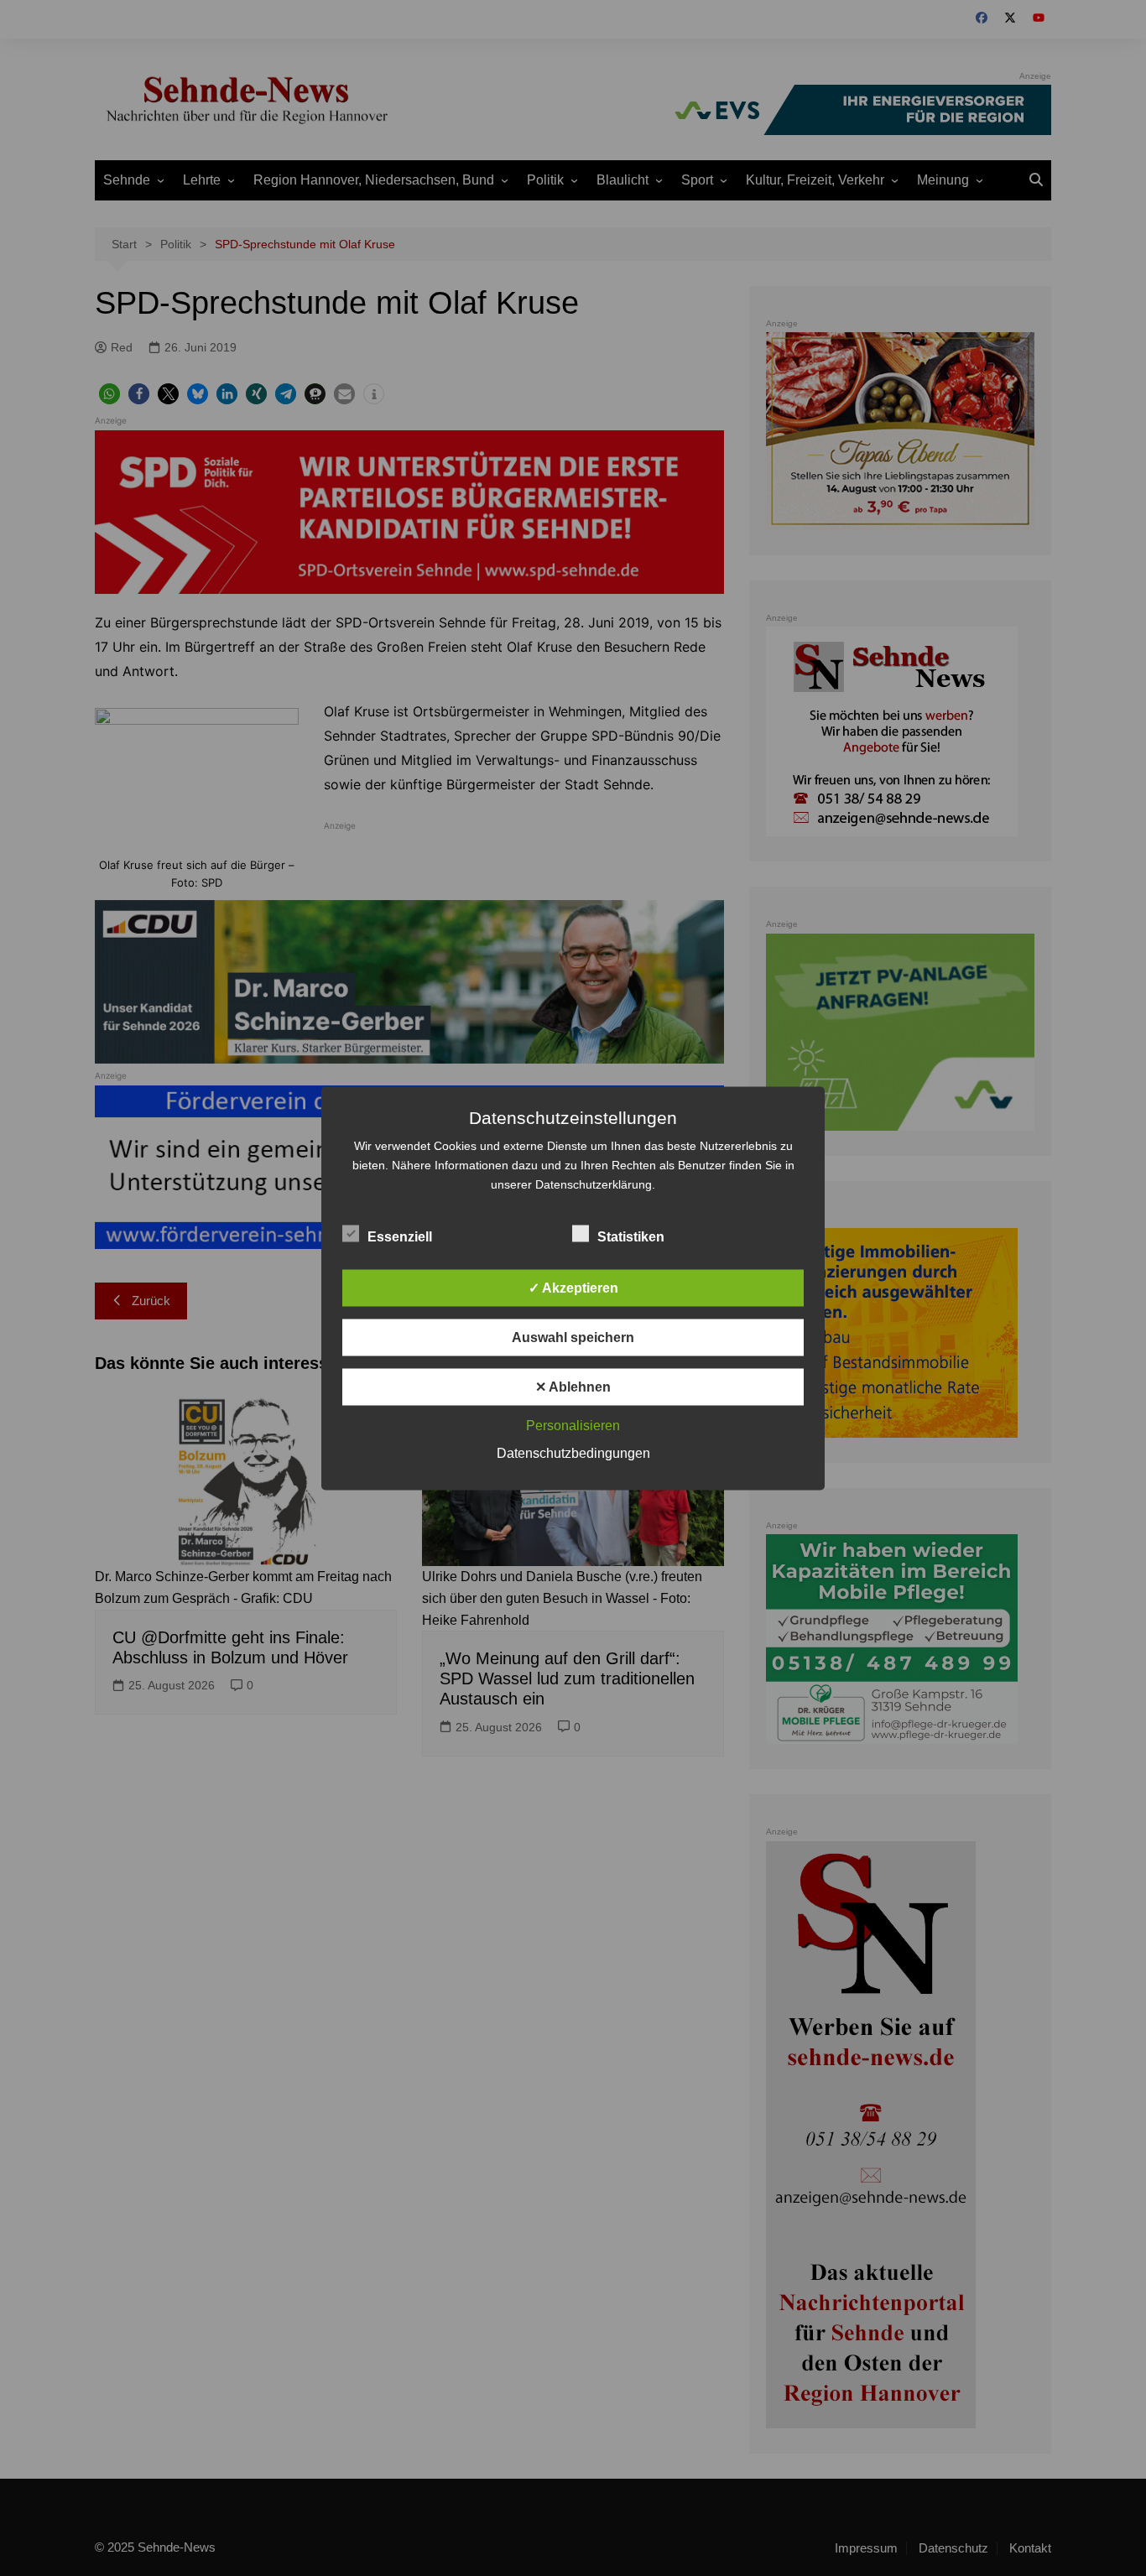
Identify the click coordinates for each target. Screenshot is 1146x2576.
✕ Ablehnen (573, 1386)
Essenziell (400, 1236)
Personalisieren (573, 1425)
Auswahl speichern (573, 1337)
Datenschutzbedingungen (573, 1452)
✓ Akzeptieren (573, 1287)
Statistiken (631, 1236)
